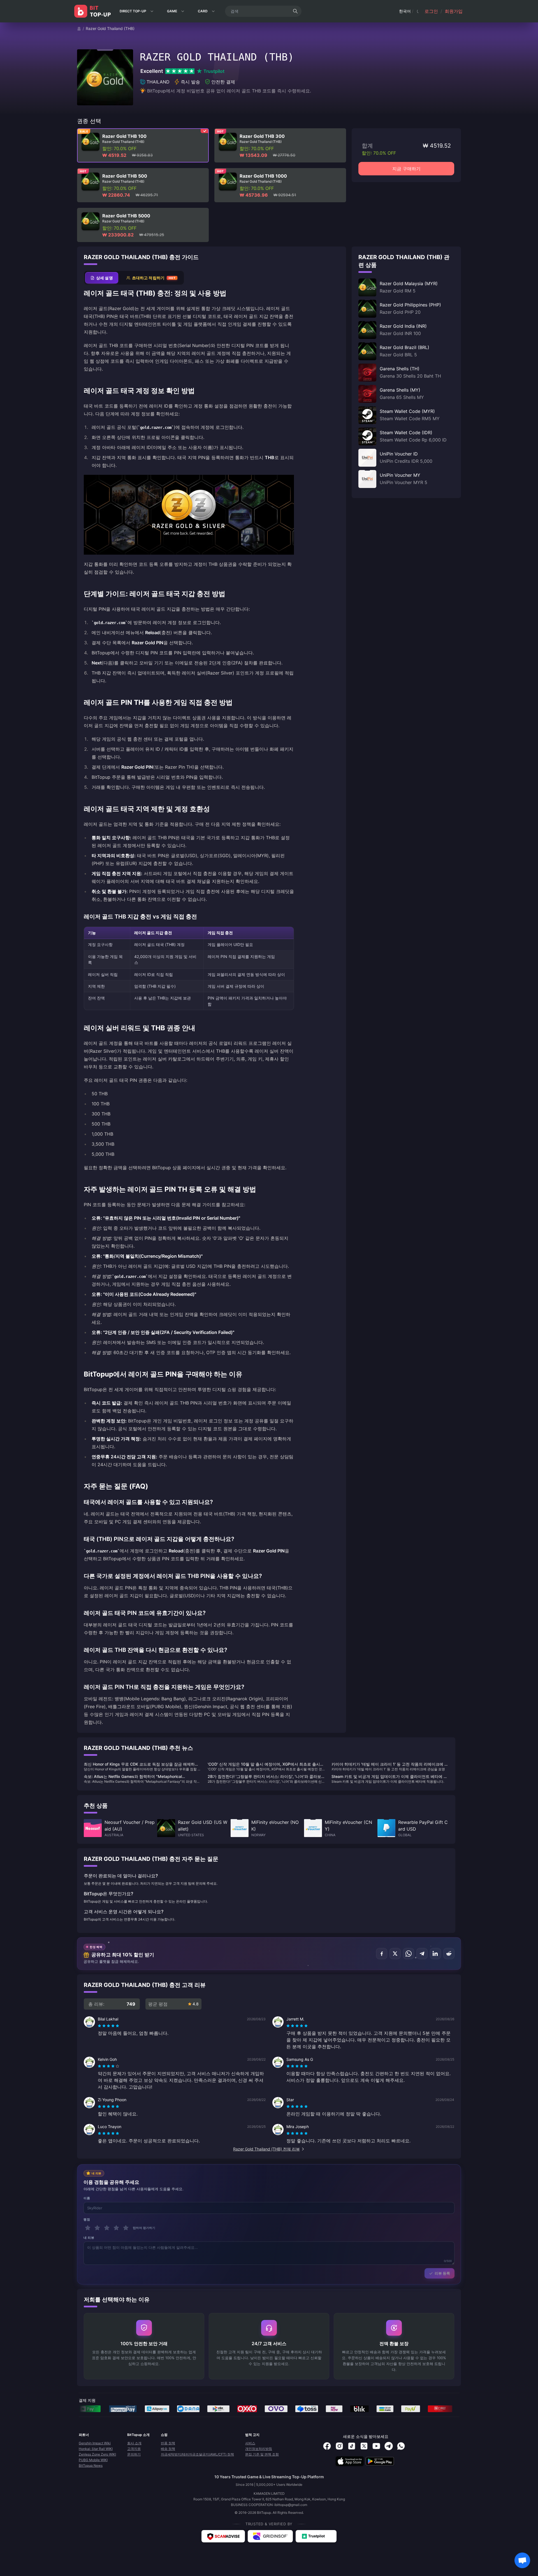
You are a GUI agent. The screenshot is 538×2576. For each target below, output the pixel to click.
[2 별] (97, 2228)
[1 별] (88, 2228)
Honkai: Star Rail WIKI (96, 2449)
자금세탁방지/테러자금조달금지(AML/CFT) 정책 (197, 2454)
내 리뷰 (89, 2238)
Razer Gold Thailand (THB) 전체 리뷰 (266, 2149)
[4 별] (116, 2228)
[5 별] (126, 2228)
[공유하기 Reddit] (449, 1954)
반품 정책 (168, 2443)
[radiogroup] (108, 2026)
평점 (87, 2219)
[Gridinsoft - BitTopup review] (270, 2536)
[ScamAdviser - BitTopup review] (223, 2536)
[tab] (102, 278)
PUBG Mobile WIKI (93, 2460)
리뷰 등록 (442, 2273)
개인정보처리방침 (259, 2449)
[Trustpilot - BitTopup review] (316, 2536)
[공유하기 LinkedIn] (435, 1954)
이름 (87, 2198)
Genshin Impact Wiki (95, 2443)
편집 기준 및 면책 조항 (262, 2454)
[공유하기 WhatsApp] (409, 1954)
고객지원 (134, 2449)
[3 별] (107, 2228)
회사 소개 (134, 2443)
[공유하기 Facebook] (382, 1954)
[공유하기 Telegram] (422, 1954)
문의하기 (134, 2454)
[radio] (100, 2026)
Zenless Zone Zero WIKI (97, 2454)
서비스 (250, 2443)
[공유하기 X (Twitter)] (395, 1954)
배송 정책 (168, 2449)
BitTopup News (91, 2465)
